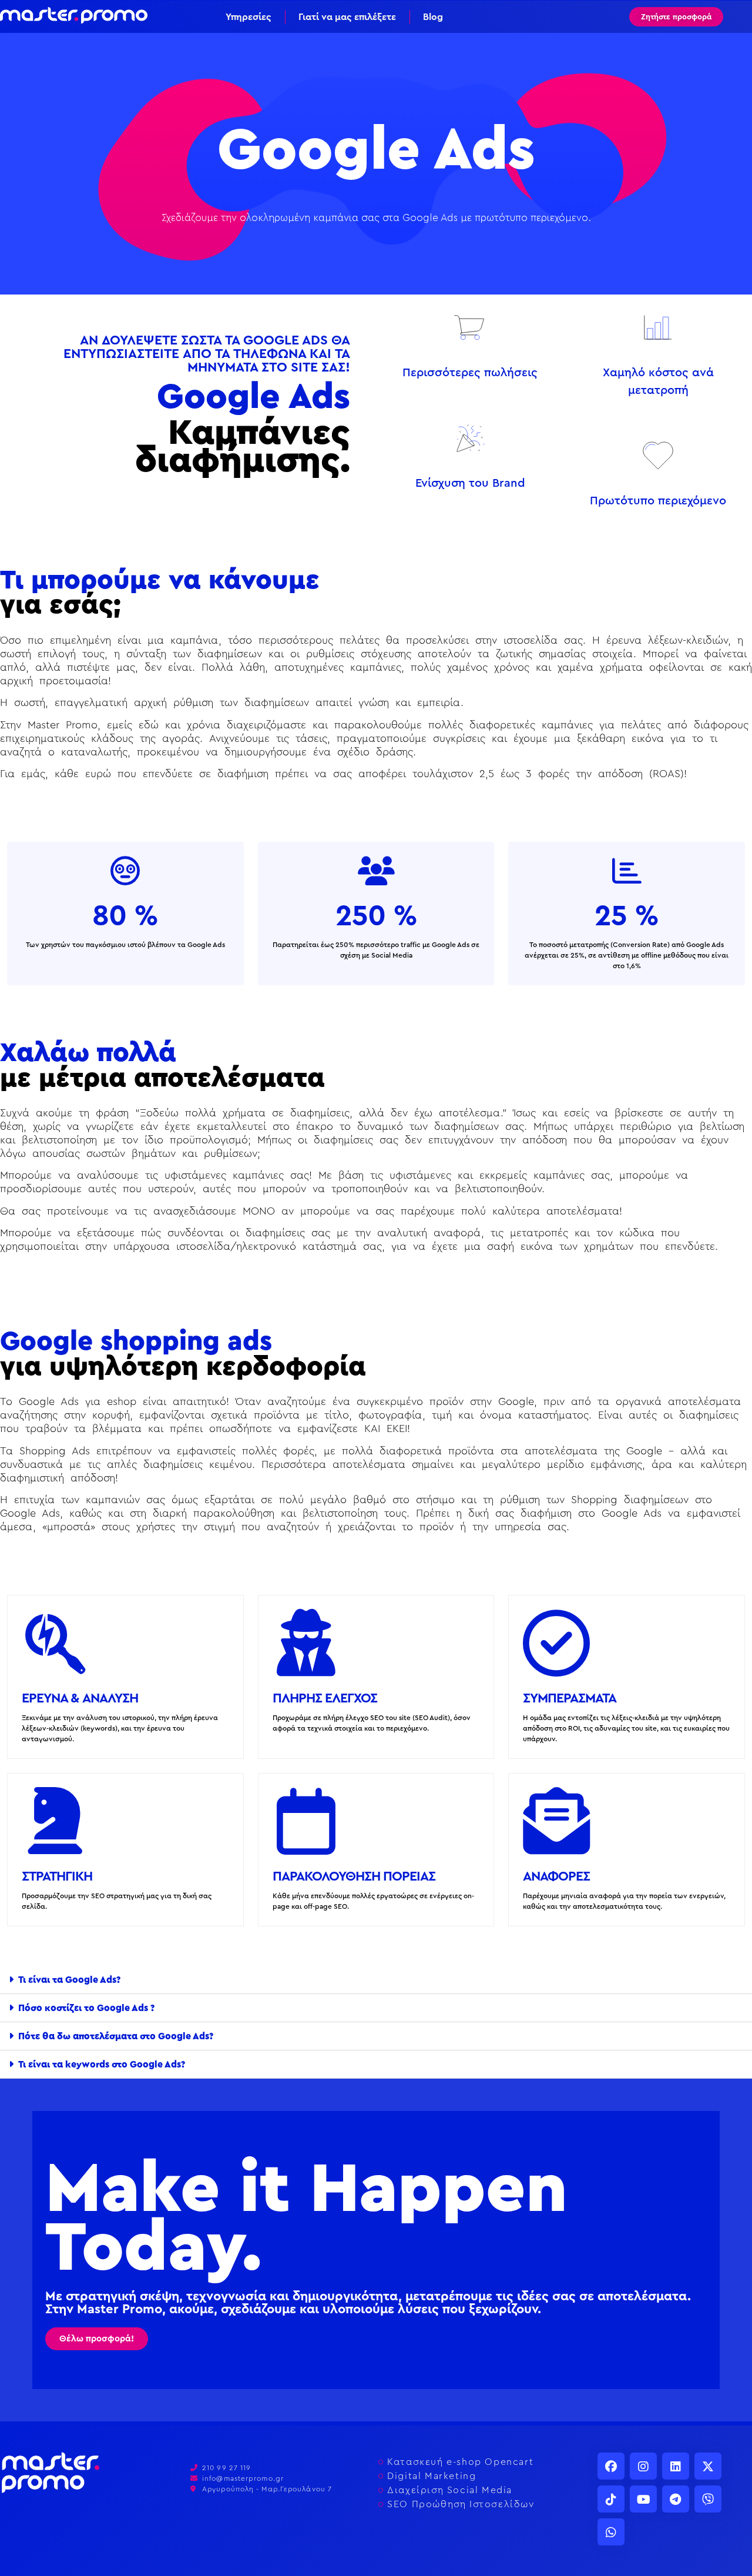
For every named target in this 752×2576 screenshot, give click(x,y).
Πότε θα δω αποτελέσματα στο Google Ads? (116, 2036)
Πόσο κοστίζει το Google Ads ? (86, 2008)
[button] (376, 1980)
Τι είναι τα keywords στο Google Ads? (102, 2065)
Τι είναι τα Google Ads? (69, 1980)
